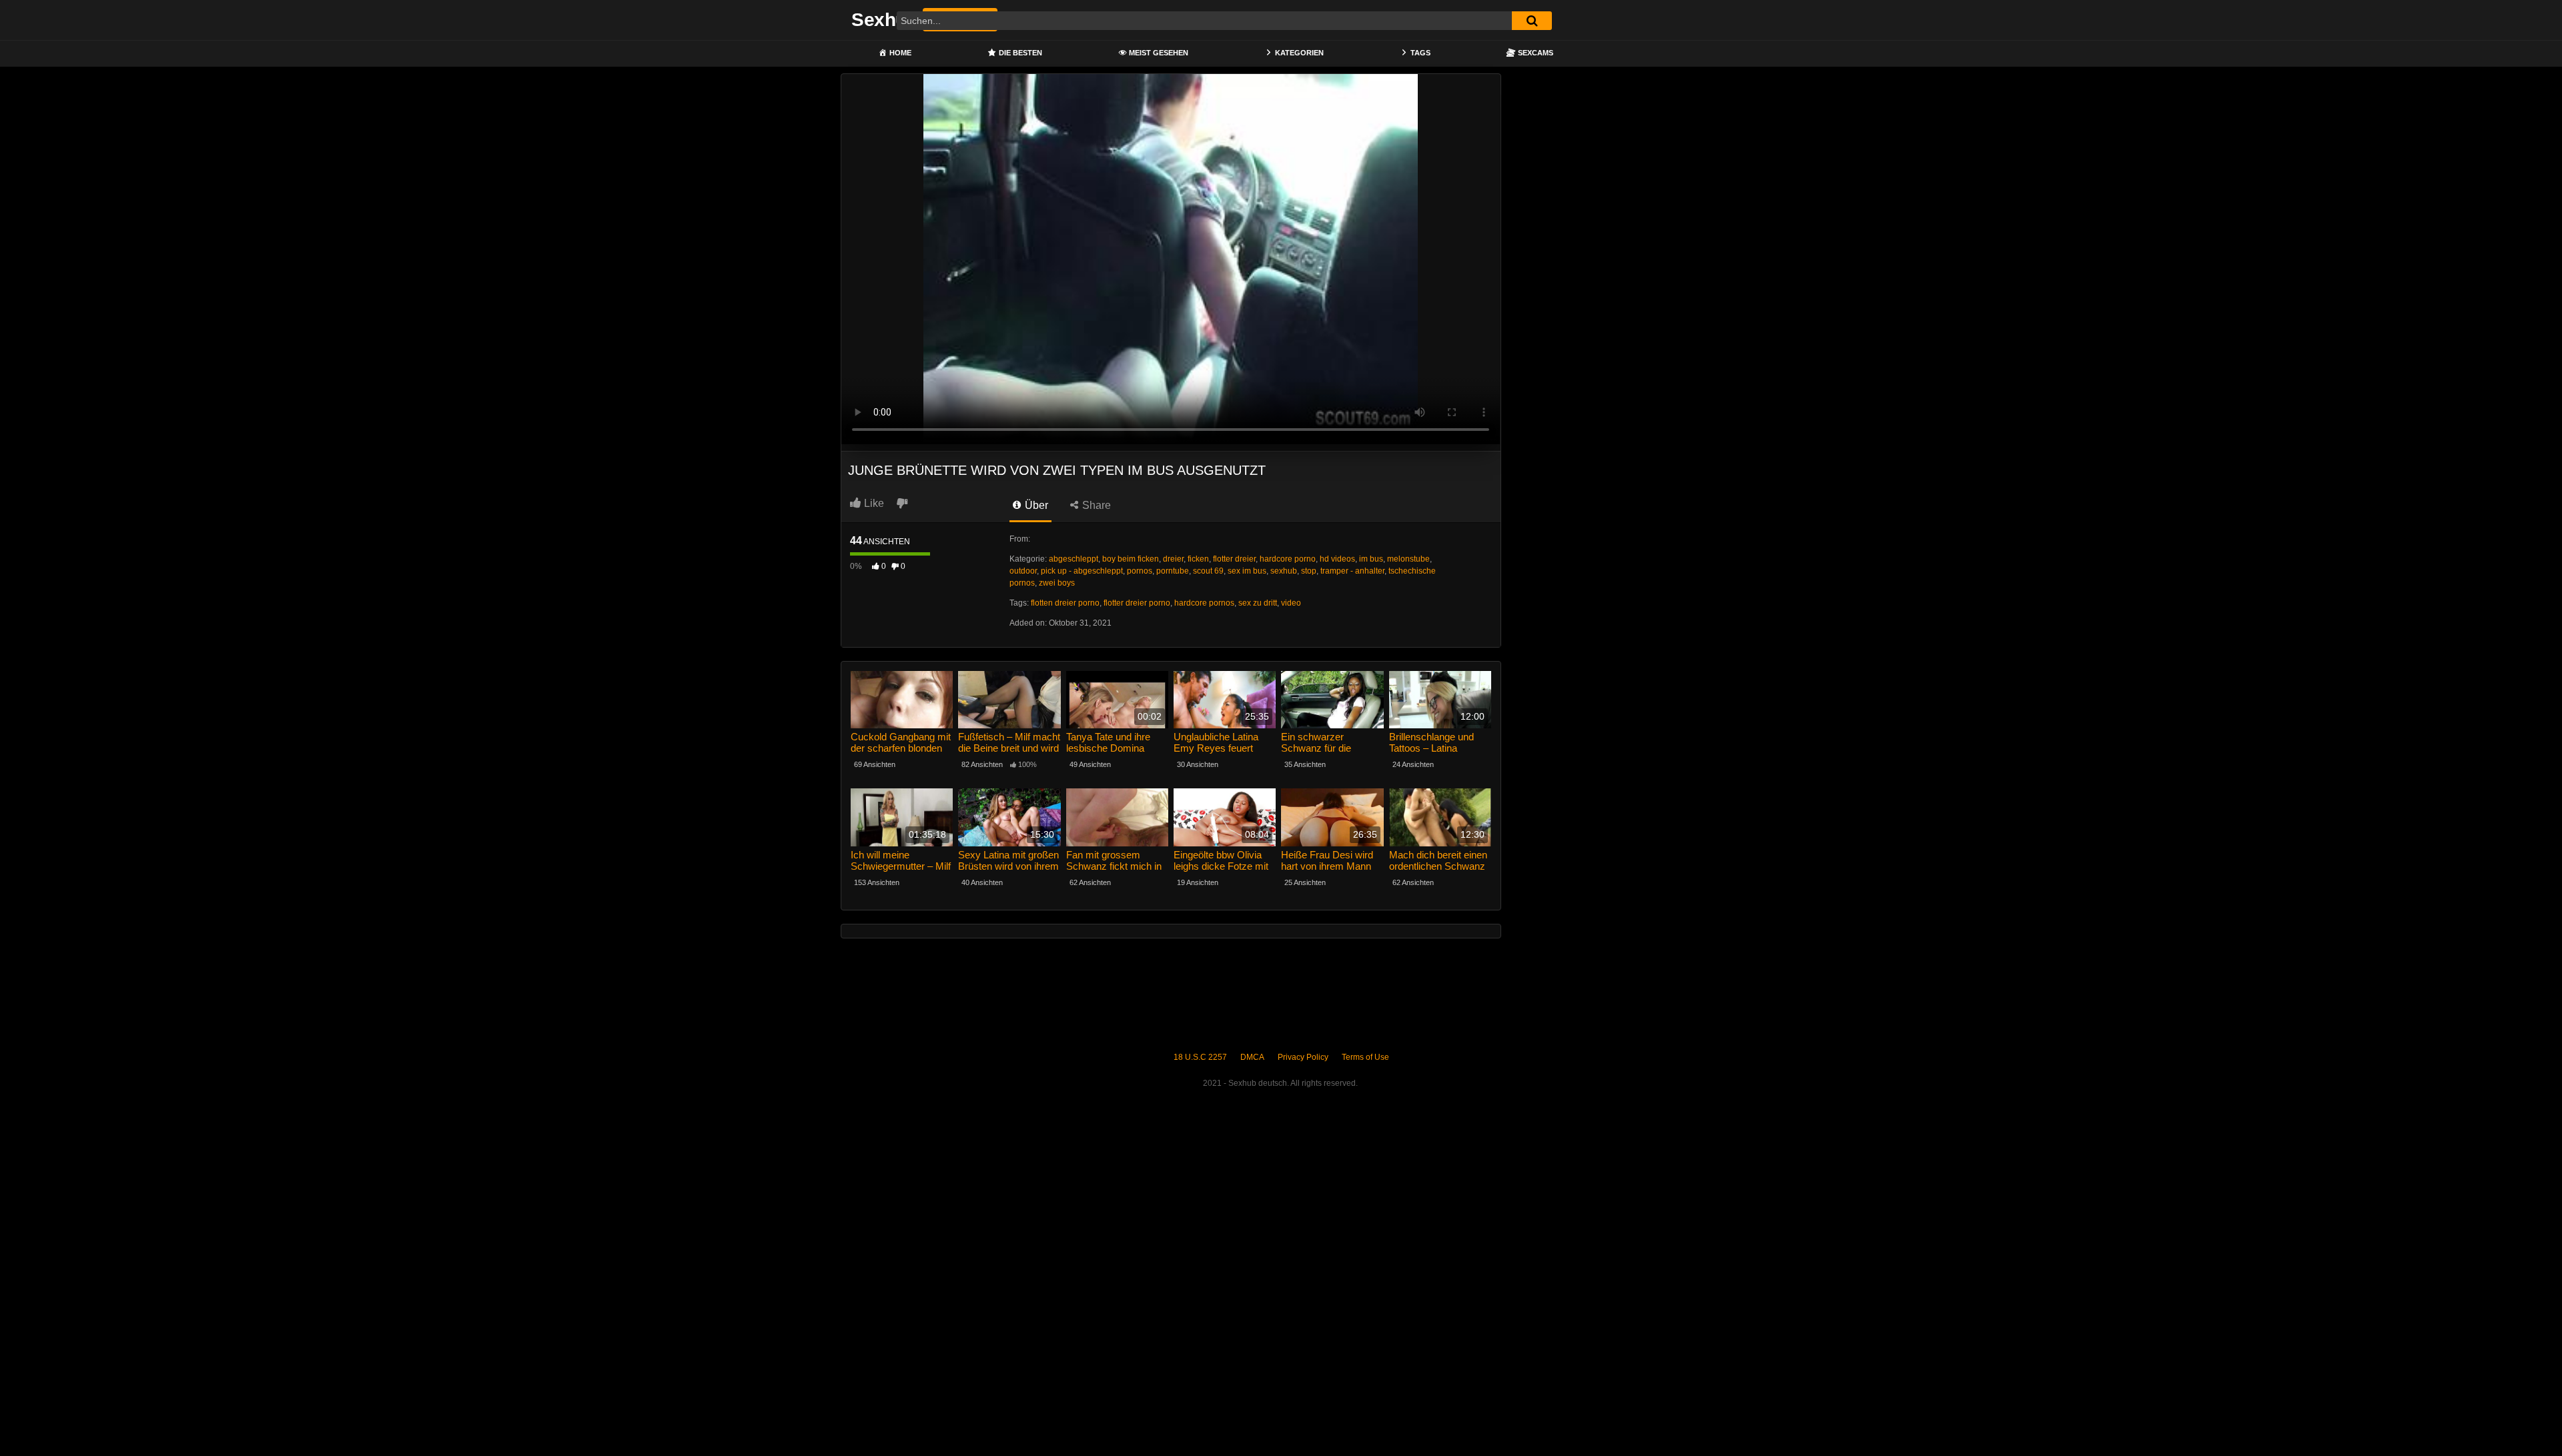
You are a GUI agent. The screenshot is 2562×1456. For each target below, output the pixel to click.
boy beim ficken (1131, 559)
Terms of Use (1365, 1057)
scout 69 (1208, 571)
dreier (1173, 559)
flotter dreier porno (1137, 603)
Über (1035, 505)
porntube (1173, 571)
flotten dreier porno (1065, 603)
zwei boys (1057, 583)
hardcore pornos (1204, 603)
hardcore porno (1288, 559)
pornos (1140, 571)
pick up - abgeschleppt (1082, 571)
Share (1095, 505)
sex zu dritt (1258, 603)
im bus (1371, 559)
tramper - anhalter (1352, 571)
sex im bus (1247, 571)
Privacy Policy (1303, 1057)
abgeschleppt (1074, 559)
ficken (1198, 559)
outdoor (1023, 571)
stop (1309, 571)
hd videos (1337, 559)
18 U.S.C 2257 (1200, 1057)
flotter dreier (1234, 559)
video (1291, 603)
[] (1532, 21)
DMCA (1252, 1057)
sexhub (1284, 571)
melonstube (1408, 559)
